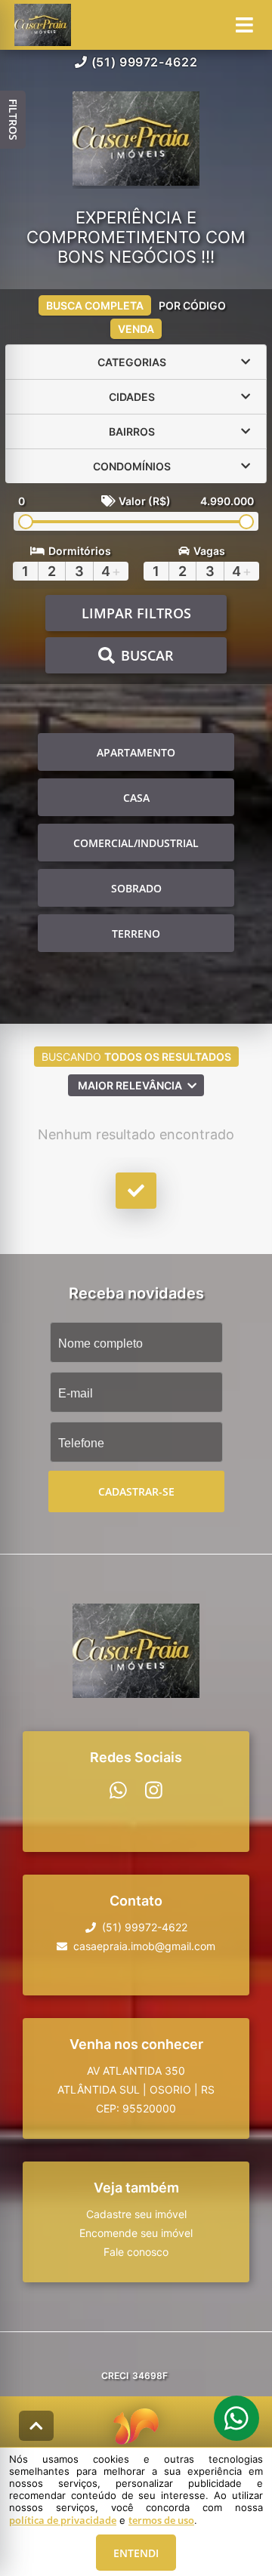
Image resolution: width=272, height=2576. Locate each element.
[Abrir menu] (244, 25)
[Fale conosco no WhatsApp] (118, 1790)
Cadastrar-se (136, 1491)
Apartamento (136, 752)
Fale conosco (136, 2252)
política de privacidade (63, 2520)
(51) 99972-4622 (145, 62)
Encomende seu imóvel (136, 2233)
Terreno (136, 934)
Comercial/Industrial (136, 843)
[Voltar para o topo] (36, 2426)
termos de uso (161, 2520)
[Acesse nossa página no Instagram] (154, 1790)
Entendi (136, 2553)
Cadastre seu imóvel (136, 2214)
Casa (136, 798)
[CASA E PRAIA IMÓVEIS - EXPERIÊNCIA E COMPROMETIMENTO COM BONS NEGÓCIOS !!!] (136, 140)
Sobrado (136, 888)
